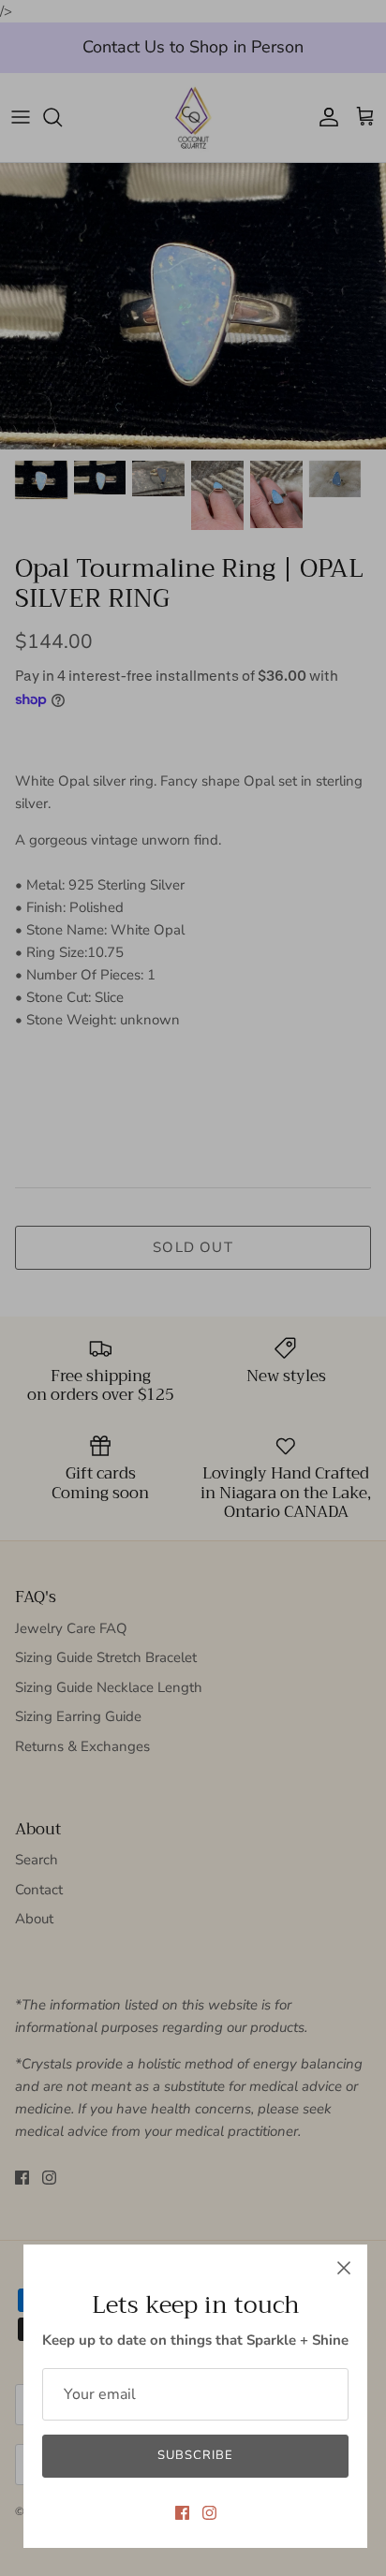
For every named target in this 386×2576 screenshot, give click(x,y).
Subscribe (195, 2455)
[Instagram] (209, 2513)
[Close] (344, 2268)
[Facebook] (182, 2513)
